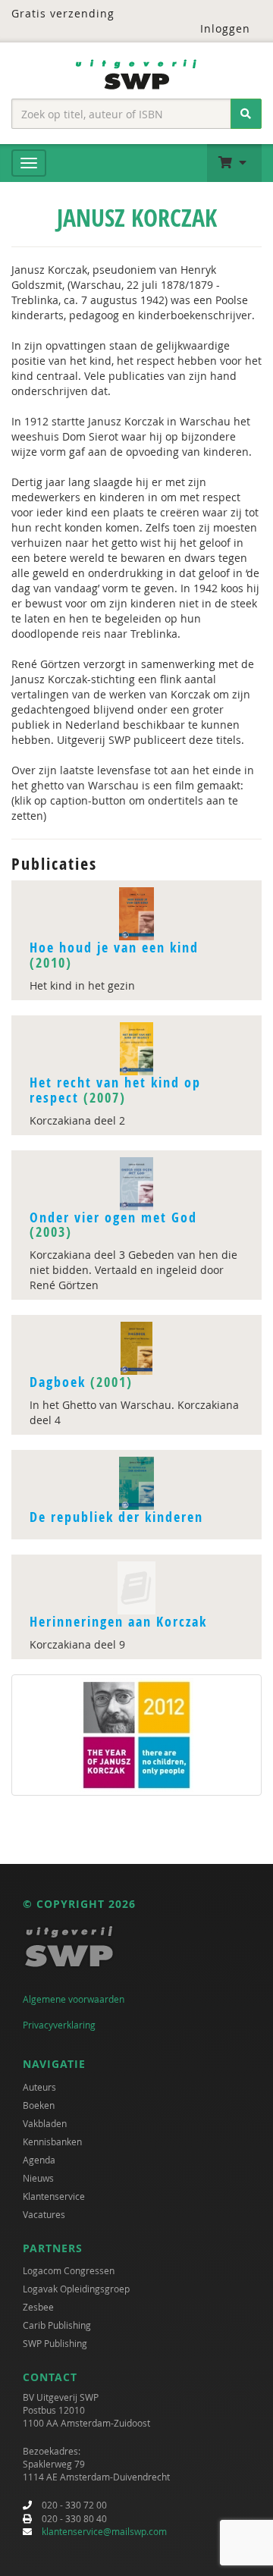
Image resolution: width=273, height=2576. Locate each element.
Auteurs (39, 2087)
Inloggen (225, 28)
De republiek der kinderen (116, 1517)
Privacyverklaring (59, 2025)
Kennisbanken (52, 2141)
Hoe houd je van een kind (114, 948)
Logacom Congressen (69, 2270)
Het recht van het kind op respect (115, 1090)
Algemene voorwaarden (74, 1999)
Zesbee (38, 2307)
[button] (234, 163)
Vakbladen (45, 2123)
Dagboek (58, 1382)
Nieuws (38, 2178)
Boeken (39, 2105)
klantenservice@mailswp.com (104, 2531)
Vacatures (44, 2214)
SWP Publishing (55, 2343)
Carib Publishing (57, 2325)
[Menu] (29, 163)
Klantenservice (54, 2196)
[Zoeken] (246, 114)
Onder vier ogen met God (113, 1217)
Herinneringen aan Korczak (118, 1622)
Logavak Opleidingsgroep (76, 2289)
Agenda (39, 2160)
